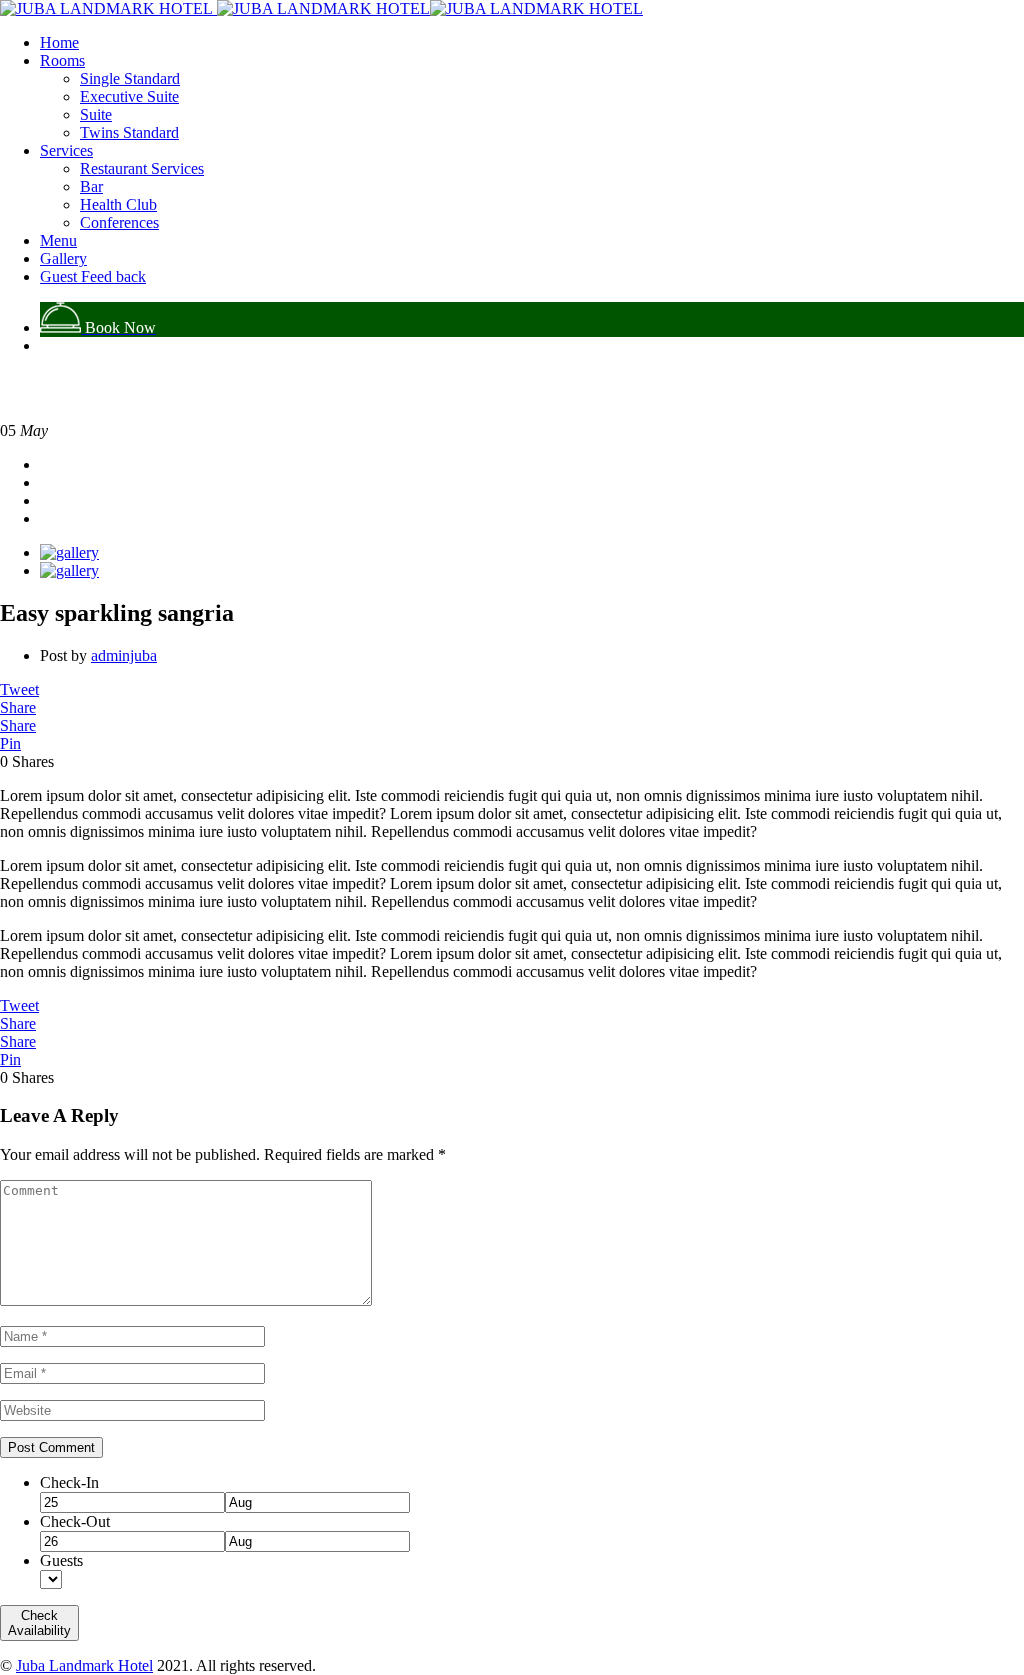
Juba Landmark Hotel (84, 1665)
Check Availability (39, 1623)
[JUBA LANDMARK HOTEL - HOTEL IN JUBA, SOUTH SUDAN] (106, 8)
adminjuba (124, 655)
